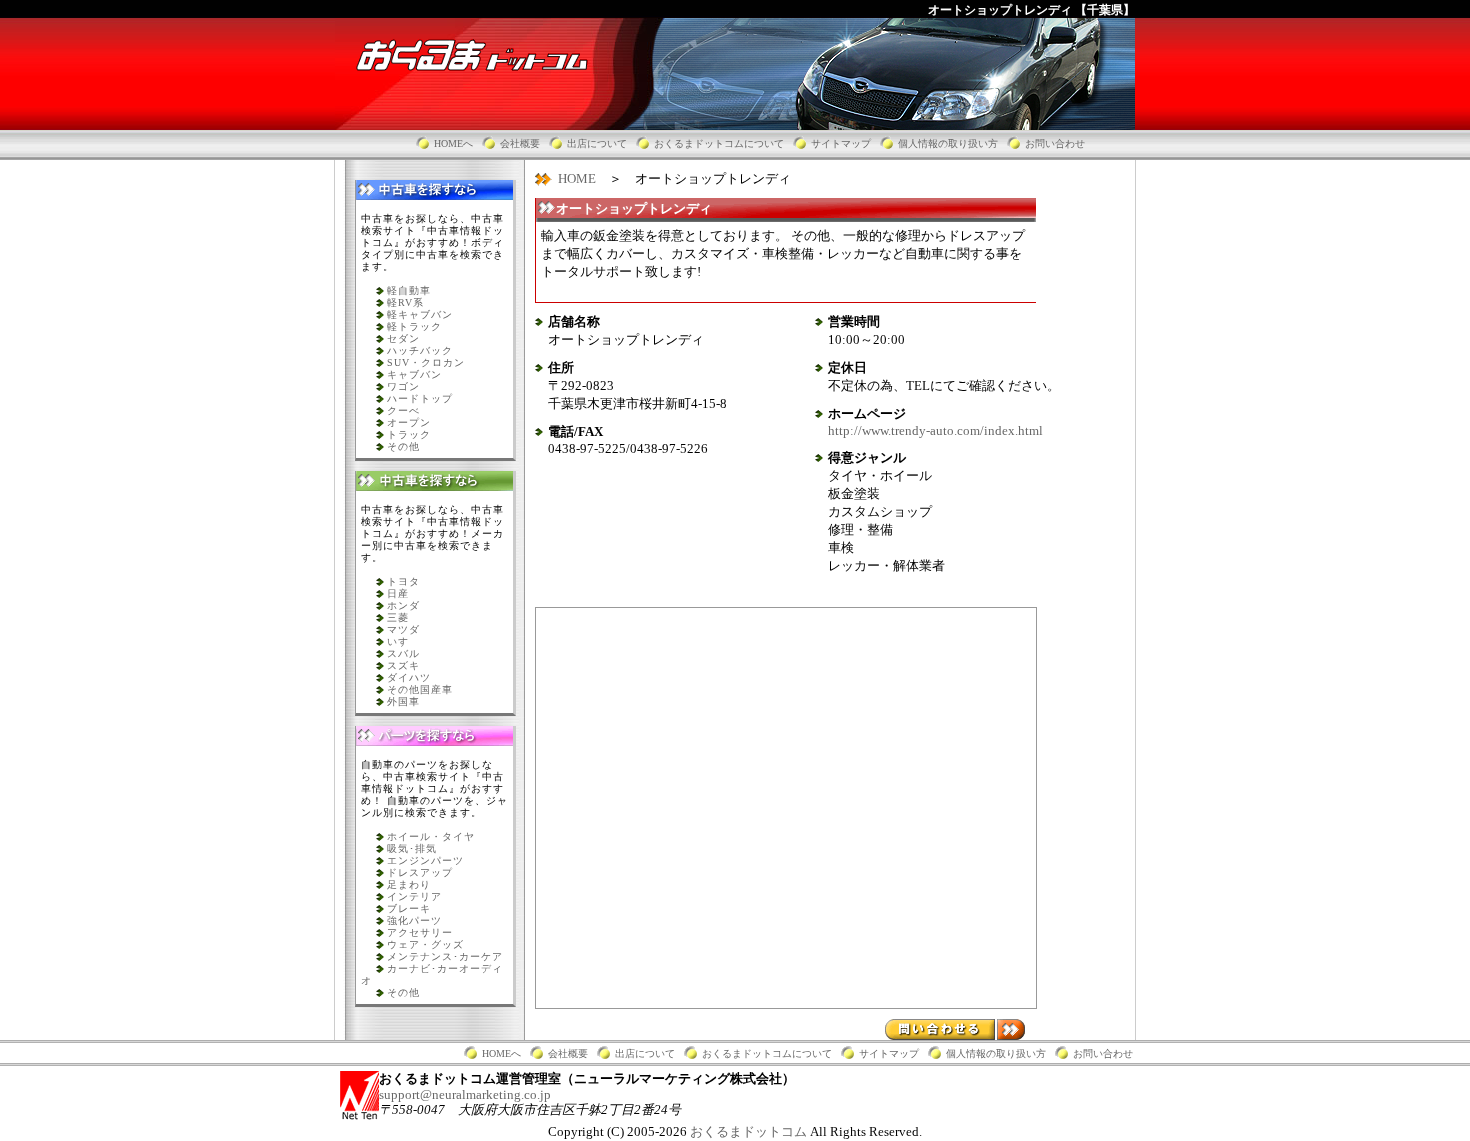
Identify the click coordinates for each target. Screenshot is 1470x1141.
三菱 (398, 617)
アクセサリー (420, 932)
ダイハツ (409, 677)
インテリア (414, 896)
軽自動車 (409, 290)
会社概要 (520, 143)
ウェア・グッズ (425, 944)
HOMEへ (453, 143)
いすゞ (403, 641)
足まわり (409, 884)
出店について (597, 143)
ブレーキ (409, 908)
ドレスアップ (420, 872)
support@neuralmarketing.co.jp (465, 1094)
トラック (409, 434)
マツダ (403, 629)
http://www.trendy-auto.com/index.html (935, 430)
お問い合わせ (1055, 143)
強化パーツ (414, 920)
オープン (409, 422)
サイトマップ (841, 143)
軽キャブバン (420, 314)
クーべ (403, 410)
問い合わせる (955, 1029)
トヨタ (403, 581)
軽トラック (414, 326)
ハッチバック (420, 350)
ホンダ (403, 605)
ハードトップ (420, 398)
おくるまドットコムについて (719, 143)
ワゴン (403, 386)
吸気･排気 (412, 848)
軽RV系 (405, 302)
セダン (403, 338)
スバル (403, 653)
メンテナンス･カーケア (445, 956)
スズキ (403, 665)
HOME (577, 178)
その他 (403, 446)
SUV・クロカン (426, 362)
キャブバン (414, 374)
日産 (398, 593)
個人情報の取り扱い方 (948, 143)
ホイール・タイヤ (431, 836)
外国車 (403, 701)
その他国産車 (420, 689)
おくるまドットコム (750, 1131)
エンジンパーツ (425, 860)
